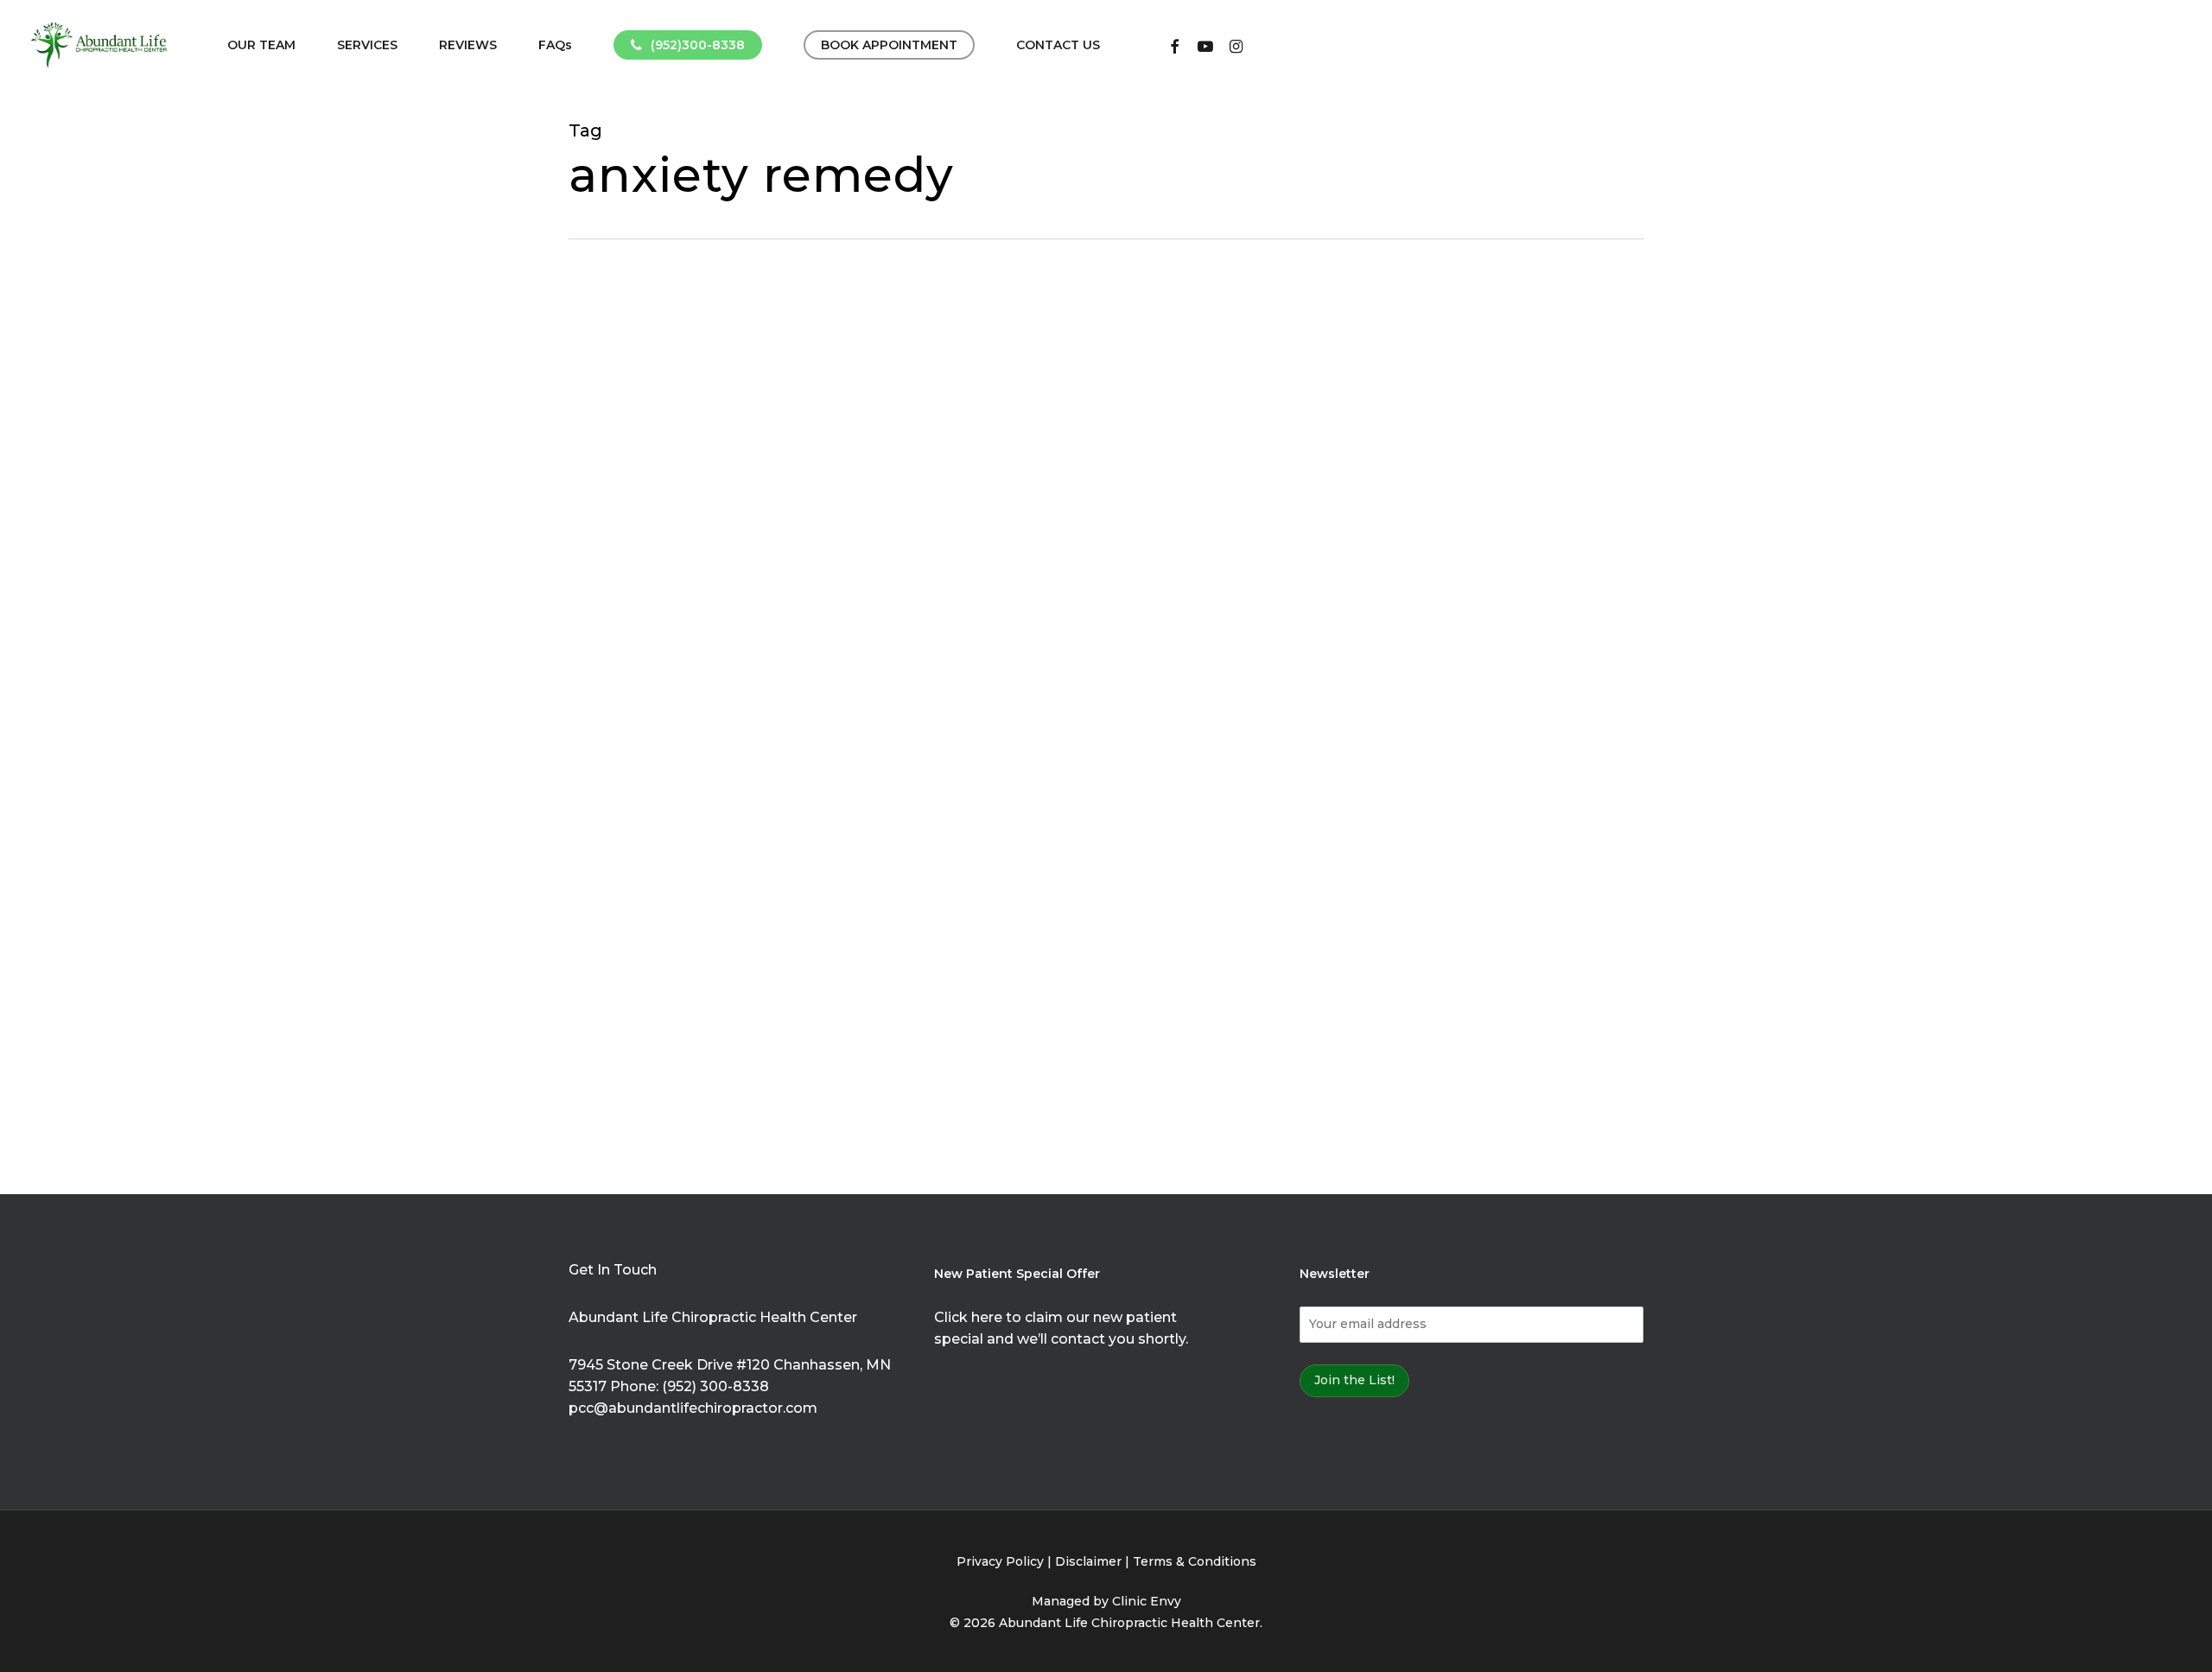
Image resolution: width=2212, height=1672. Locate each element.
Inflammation (816, 817)
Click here (968, 1317)
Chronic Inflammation (664, 702)
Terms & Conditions (1195, 1561)
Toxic (744, 931)
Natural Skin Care (649, 874)
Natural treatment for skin (678, 902)
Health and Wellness (742, 788)
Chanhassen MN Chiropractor (690, 645)
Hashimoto (794, 760)
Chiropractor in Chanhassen (685, 674)
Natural (763, 845)
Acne (794, 560)
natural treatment (769, 874)
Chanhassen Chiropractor (677, 617)
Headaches (631, 788)
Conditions (779, 702)
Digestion (626, 731)
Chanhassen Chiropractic (676, 588)
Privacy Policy (1000, 1561)
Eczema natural (644, 760)
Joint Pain (626, 845)
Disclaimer (1088, 1561)
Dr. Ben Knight (712, 731)
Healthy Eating (642, 817)
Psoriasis (799, 902)
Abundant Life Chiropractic (682, 560)
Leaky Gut (699, 845)
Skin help (688, 931)
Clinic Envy (1147, 1601)
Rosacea (622, 931)
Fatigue (726, 760)
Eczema (791, 731)
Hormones (731, 817)
